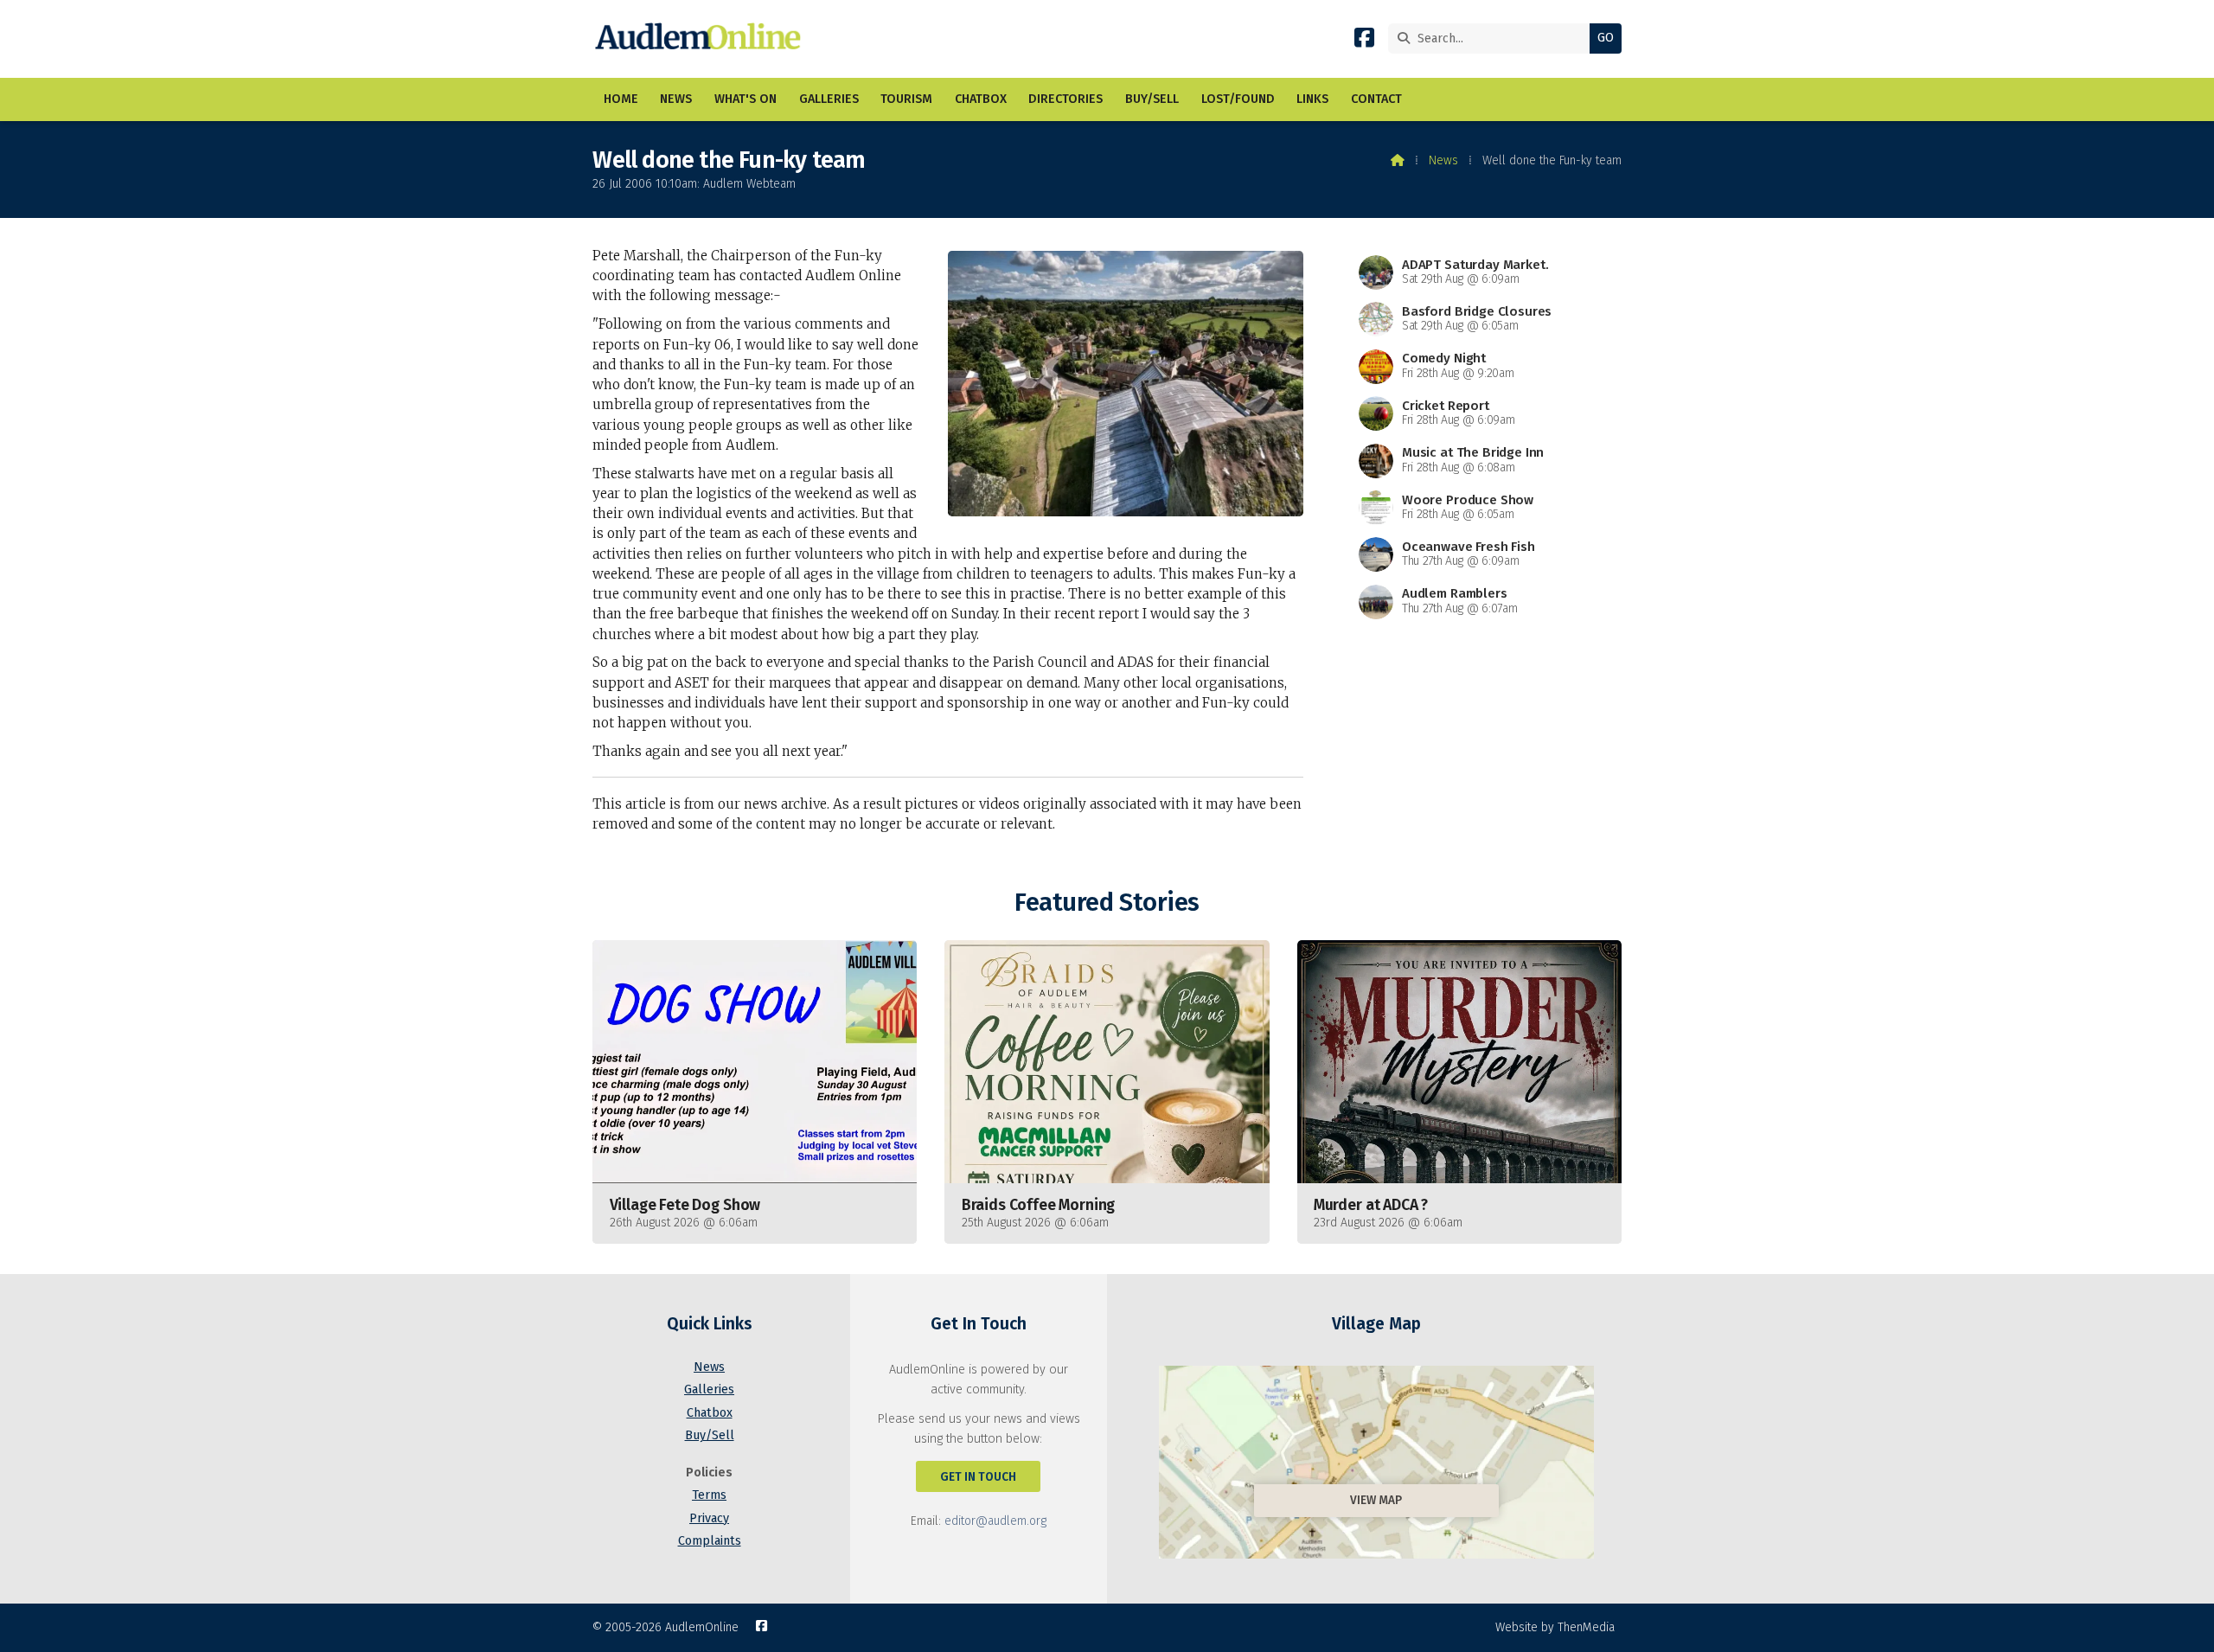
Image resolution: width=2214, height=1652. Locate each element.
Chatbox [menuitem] (981, 99)
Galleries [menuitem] (829, 99)
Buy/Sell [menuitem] (1152, 99)
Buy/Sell (710, 1435)
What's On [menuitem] (745, 99)
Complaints (710, 1541)
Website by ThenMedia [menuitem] (1555, 1627)
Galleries (709, 1389)
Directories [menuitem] (1065, 99)
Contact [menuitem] (1376, 99)
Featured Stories (1107, 903)
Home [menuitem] (621, 99)
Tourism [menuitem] (906, 99)
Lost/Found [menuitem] (1238, 99)
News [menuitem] (676, 99)
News (1443, 160)
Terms (709, 1495)
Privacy (709, 1518)
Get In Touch (978, 1477)
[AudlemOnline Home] (702, 39)
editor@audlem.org (995, 1521)
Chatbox (710, 1413)
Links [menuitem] (1312, 99)
